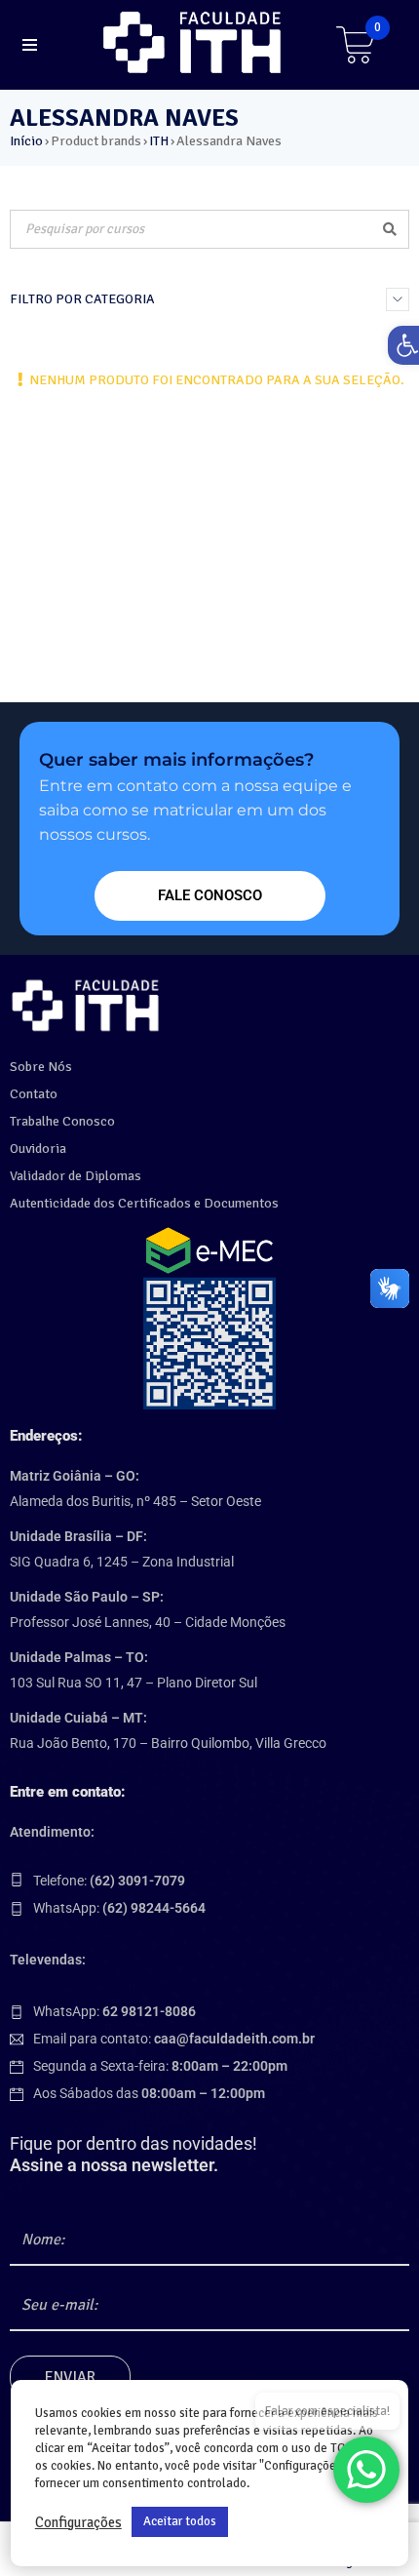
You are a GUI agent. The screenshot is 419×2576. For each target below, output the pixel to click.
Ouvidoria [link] (38, 1149)
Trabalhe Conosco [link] (62, 1121)
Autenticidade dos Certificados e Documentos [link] (144, 1203)
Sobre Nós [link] (41, 1067)
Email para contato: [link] (174, 2039)
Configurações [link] (78, 2522)
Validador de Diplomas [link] (76, 1176)
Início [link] (26, 141)
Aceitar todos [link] (180, 2521)
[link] (195, 42)
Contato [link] (34, 1094)
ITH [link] (159, 141)
